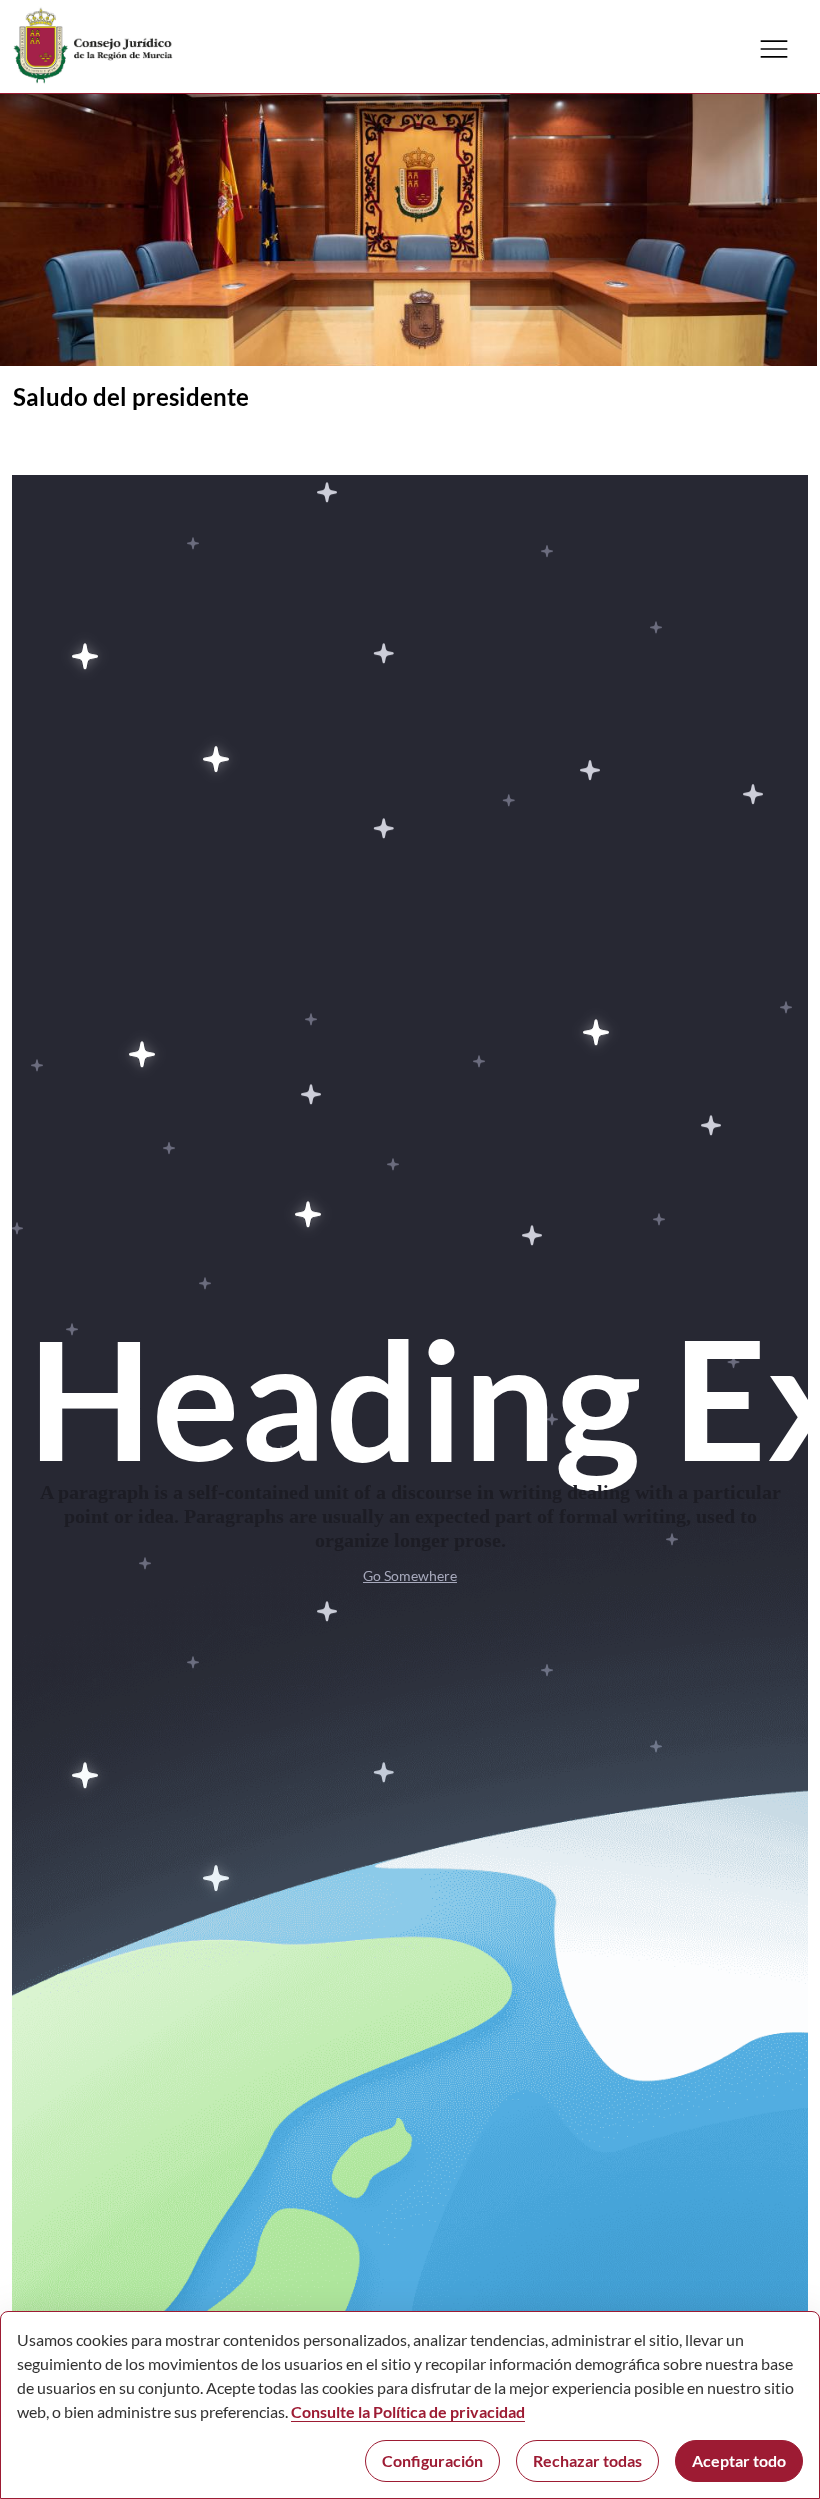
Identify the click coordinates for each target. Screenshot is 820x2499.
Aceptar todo (739, 2460)
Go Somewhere (410, 1575)
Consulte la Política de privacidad (408, 2411)
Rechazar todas (587, 2460)
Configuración (432, 2460)
